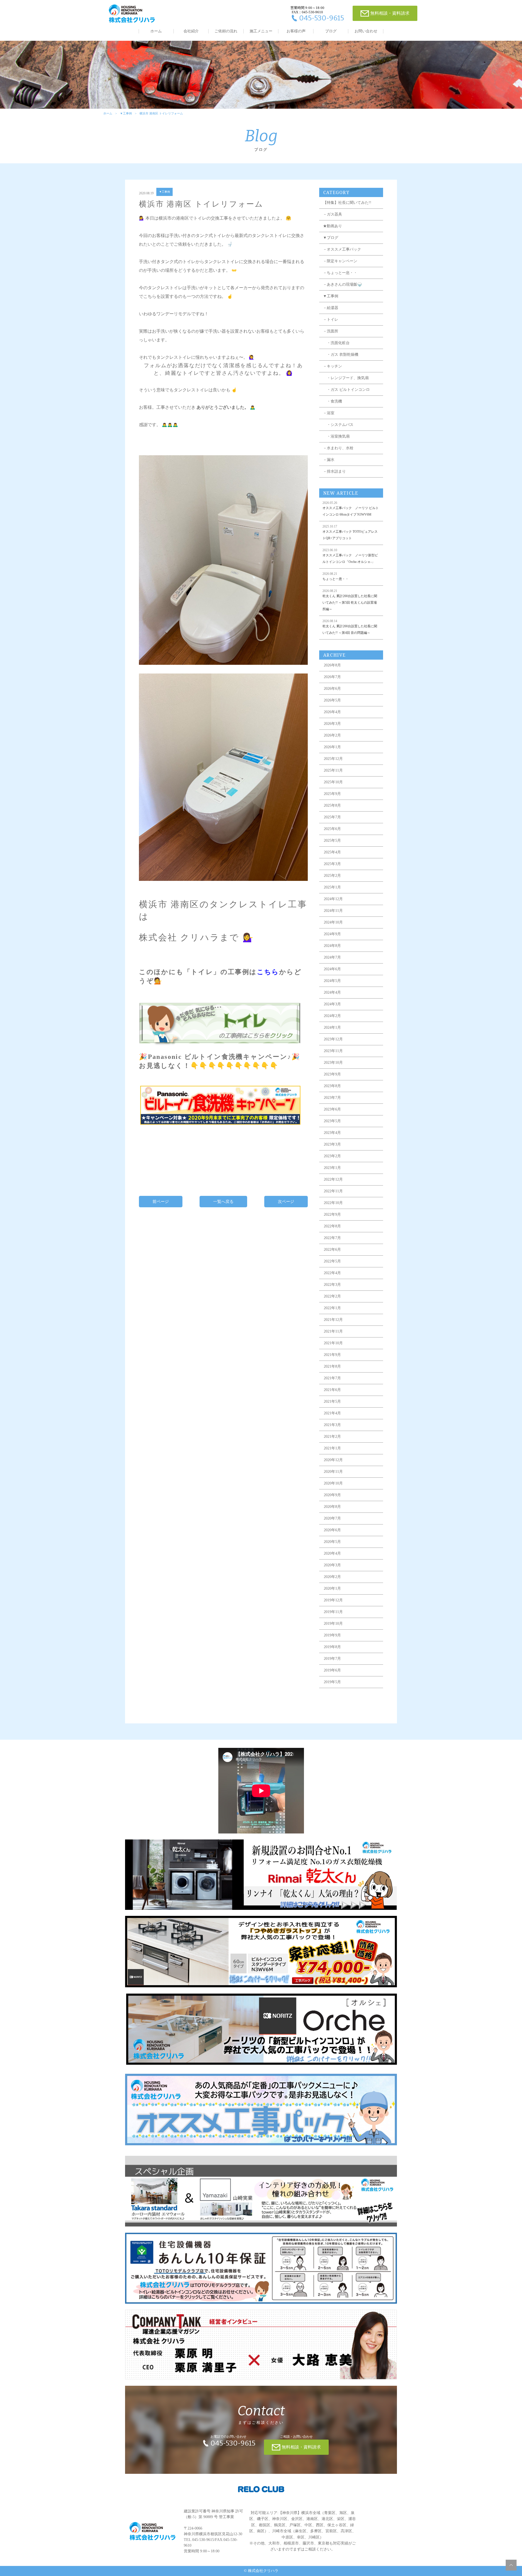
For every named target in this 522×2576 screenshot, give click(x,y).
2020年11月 (333, 1472)
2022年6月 (332, 1250)
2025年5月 (332, 841)
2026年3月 (332, 724)
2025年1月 (332, 887)
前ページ (161, 1202)
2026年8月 (332, 665)
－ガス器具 (333, 214)
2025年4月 (332, 852)
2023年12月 (333, 1039)
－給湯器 (331, 308)
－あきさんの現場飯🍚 (342, 284)
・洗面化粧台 (336, 343)
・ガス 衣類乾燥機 (341, 355)
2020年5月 (332, 1542)
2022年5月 (332, 1261)
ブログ (331, 31)
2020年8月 (332, 1507)
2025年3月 (332, 864)
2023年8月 (332, 1086)
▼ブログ (331, 238)
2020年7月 (332, 1518)
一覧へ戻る (223, 1202)
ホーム (156, 31)
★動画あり (333, 226)
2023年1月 (332, 1168)
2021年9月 (332, 1355)
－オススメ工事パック (342, 249)
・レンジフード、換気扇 (346, 378)
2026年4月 (332, 712)
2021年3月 (332, 1425)
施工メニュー (261, 31)
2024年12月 (333, 899)
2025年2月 (332, 876)
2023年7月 (332, 1098)
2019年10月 (333, 1624)
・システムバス (338, 425)
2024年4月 (332, 992)
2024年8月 (332, 946)
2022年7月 (332, 1238)
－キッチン (333, 366)
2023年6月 (332, 1109)
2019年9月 (332, 1635)
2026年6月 (332, 689)
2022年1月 (332, 1308)
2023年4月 (332, 1133)
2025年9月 (332, 794)
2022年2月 (332, 1296)
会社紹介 (191, 31)
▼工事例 (126, 113)
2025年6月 (332, 829)
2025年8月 (332, 805)
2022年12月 (333, 1179)
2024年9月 (332, 934)
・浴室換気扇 (336, 436)
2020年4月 (332, 1553)
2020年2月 (332, 1577)
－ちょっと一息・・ (340, 273)
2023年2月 (332, 1156)
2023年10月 (333, 1063)
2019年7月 (332, 1659)
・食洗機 (333, 401)
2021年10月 (333, 1343)
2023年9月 (332, 1074)
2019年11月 (333, 1612)
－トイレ (331, 319)
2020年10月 (333, 1483)
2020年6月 (332, 1530)
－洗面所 (331, 331)
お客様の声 (296, 31)
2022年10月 (333, 1203)
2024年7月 (332, 957)
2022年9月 (332, 1214)
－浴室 (329, 413)
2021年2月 (332, 1437)
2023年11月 (333, 1051)
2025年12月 (333, 759)
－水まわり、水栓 (338, 448)
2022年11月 (333, 1191)
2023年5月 (332, 1121)
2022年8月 (332, 1226)
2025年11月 (333, 770)
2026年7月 (332, 677)
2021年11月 (333, 1331)
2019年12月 (333, 1600)
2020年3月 (332, 1565)
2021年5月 (332, 1401)
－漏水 (329, 460)
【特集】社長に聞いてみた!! (347, 203)
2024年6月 (332, 969)
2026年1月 (332, 747)
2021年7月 (332, 1378)
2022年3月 (332, 1285)
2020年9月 (332, 1495)
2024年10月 (333, 922)
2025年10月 (333, 782)
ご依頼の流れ (226, 31)
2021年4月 (332, 1413)
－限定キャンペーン (340, 261)
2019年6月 (332, 1670)
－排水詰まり (334, 471)
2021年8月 (332, 1366)
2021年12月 (333, 1320)
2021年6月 (332, 1390)
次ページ (286, 1202)
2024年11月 (333, 911)
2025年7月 (332, 817)
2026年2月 (332, 735)
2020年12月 (333, 1460)
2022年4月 (332, 1273)
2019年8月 (332, 1647)
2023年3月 (332, 1144)
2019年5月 (332, 1682)
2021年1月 (332, 1448)
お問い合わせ (366, 31)
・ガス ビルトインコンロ (346, 390)
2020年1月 (332, 1588)
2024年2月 (332, 1016)
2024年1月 (332, 1027)
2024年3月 (332, 1004)
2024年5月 (332, 981)
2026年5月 (332, 700)
